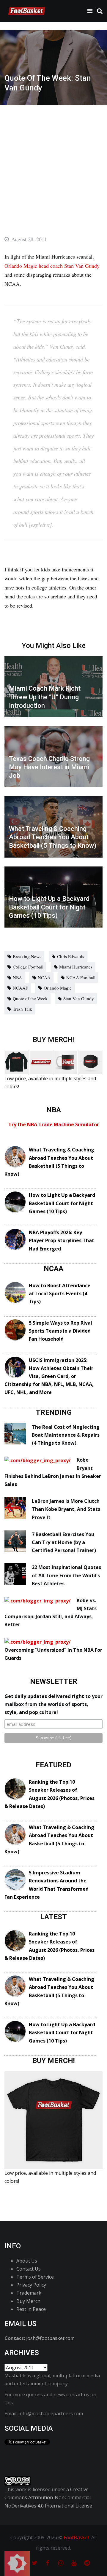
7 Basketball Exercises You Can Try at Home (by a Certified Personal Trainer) (64, 1542)
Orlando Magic (58, 988)
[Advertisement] (53, 161)
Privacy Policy (31, 2285)
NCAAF (20, 988)
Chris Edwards (71, 956)
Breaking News (27, 956)
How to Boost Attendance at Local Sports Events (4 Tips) (60, 1293)
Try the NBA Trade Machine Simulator (54, 1124)
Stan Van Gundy (79, 998)
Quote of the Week (30, 998)
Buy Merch (28, 2301)
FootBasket (76, 2537)
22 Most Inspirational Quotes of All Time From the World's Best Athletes (66, 1575)
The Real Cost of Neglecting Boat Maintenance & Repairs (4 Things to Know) (66, 1435)
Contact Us (29, 2269)
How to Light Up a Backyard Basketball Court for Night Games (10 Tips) (62, 1203)
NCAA (44, 977)
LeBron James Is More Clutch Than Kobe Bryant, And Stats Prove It (66, 1509)
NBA (17, 977)
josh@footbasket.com (50, 2338)
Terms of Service (35, 2277)
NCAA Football (81, 977)
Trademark (29, 2293)
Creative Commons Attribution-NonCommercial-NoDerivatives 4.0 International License (48, 2497)
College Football (28, 967)
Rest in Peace (31, 2309)
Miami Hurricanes (76, 967)
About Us (27, 2261)
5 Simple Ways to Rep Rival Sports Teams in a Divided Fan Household (60, 1331)
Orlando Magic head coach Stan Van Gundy (52, 266)
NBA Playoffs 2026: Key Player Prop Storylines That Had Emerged (62, 1240)
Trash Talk (22, 1009)
